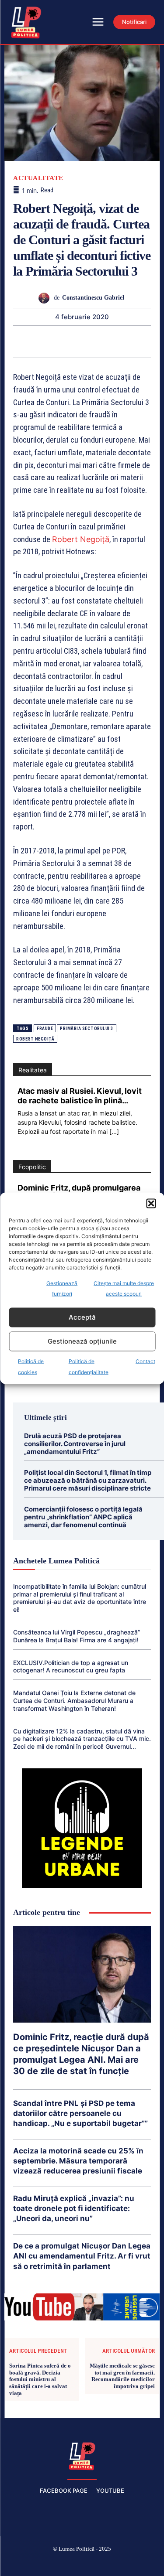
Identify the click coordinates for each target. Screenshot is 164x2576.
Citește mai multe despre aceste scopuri (124, 1288)
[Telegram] (132, 341)
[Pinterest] (31, 341)
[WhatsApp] (52, 341)
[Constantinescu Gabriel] (46, 298)
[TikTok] (61, 2563)
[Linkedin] (72, 341)
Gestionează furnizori (62, 1288)
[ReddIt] (92, 341)
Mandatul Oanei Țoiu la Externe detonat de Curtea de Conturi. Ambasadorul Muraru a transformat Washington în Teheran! (74, 1701)
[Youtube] (144, 2563)
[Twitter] (11, 341)
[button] (151, 1203)
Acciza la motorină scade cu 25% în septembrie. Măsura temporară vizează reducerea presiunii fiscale (78, 2161)
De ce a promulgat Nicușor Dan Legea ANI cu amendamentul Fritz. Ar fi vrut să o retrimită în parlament (82, 2256)
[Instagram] (41, 2563)
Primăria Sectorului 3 (87, 1029)
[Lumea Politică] (82, 2455)
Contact (145, 1361)
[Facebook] (20, 2563)
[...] (114, 1131)
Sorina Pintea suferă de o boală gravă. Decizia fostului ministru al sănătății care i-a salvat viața (40, 2379)
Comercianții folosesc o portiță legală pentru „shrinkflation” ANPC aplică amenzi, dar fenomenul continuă (83, 1517)
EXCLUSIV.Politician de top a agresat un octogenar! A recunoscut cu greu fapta (71, 1667)
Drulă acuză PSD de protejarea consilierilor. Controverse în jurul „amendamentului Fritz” (75, 1444)
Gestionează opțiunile (82, 1341)
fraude (45, 1029)
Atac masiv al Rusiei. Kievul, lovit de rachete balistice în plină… (80, 1096)
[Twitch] (82, 2563)
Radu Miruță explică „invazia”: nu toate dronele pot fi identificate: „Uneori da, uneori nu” (74, 2208)
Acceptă (82, 1317)
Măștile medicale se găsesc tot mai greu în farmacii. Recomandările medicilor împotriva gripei (122, 2376)
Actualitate (38, 178)
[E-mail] (112, 341)
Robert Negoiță (81, 539)
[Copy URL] (152, 341)
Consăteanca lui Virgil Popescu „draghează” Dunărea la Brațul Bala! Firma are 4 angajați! (77, 1636)
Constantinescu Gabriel (93, 298)
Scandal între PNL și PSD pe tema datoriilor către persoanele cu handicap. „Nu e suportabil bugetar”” (80, 2113)
